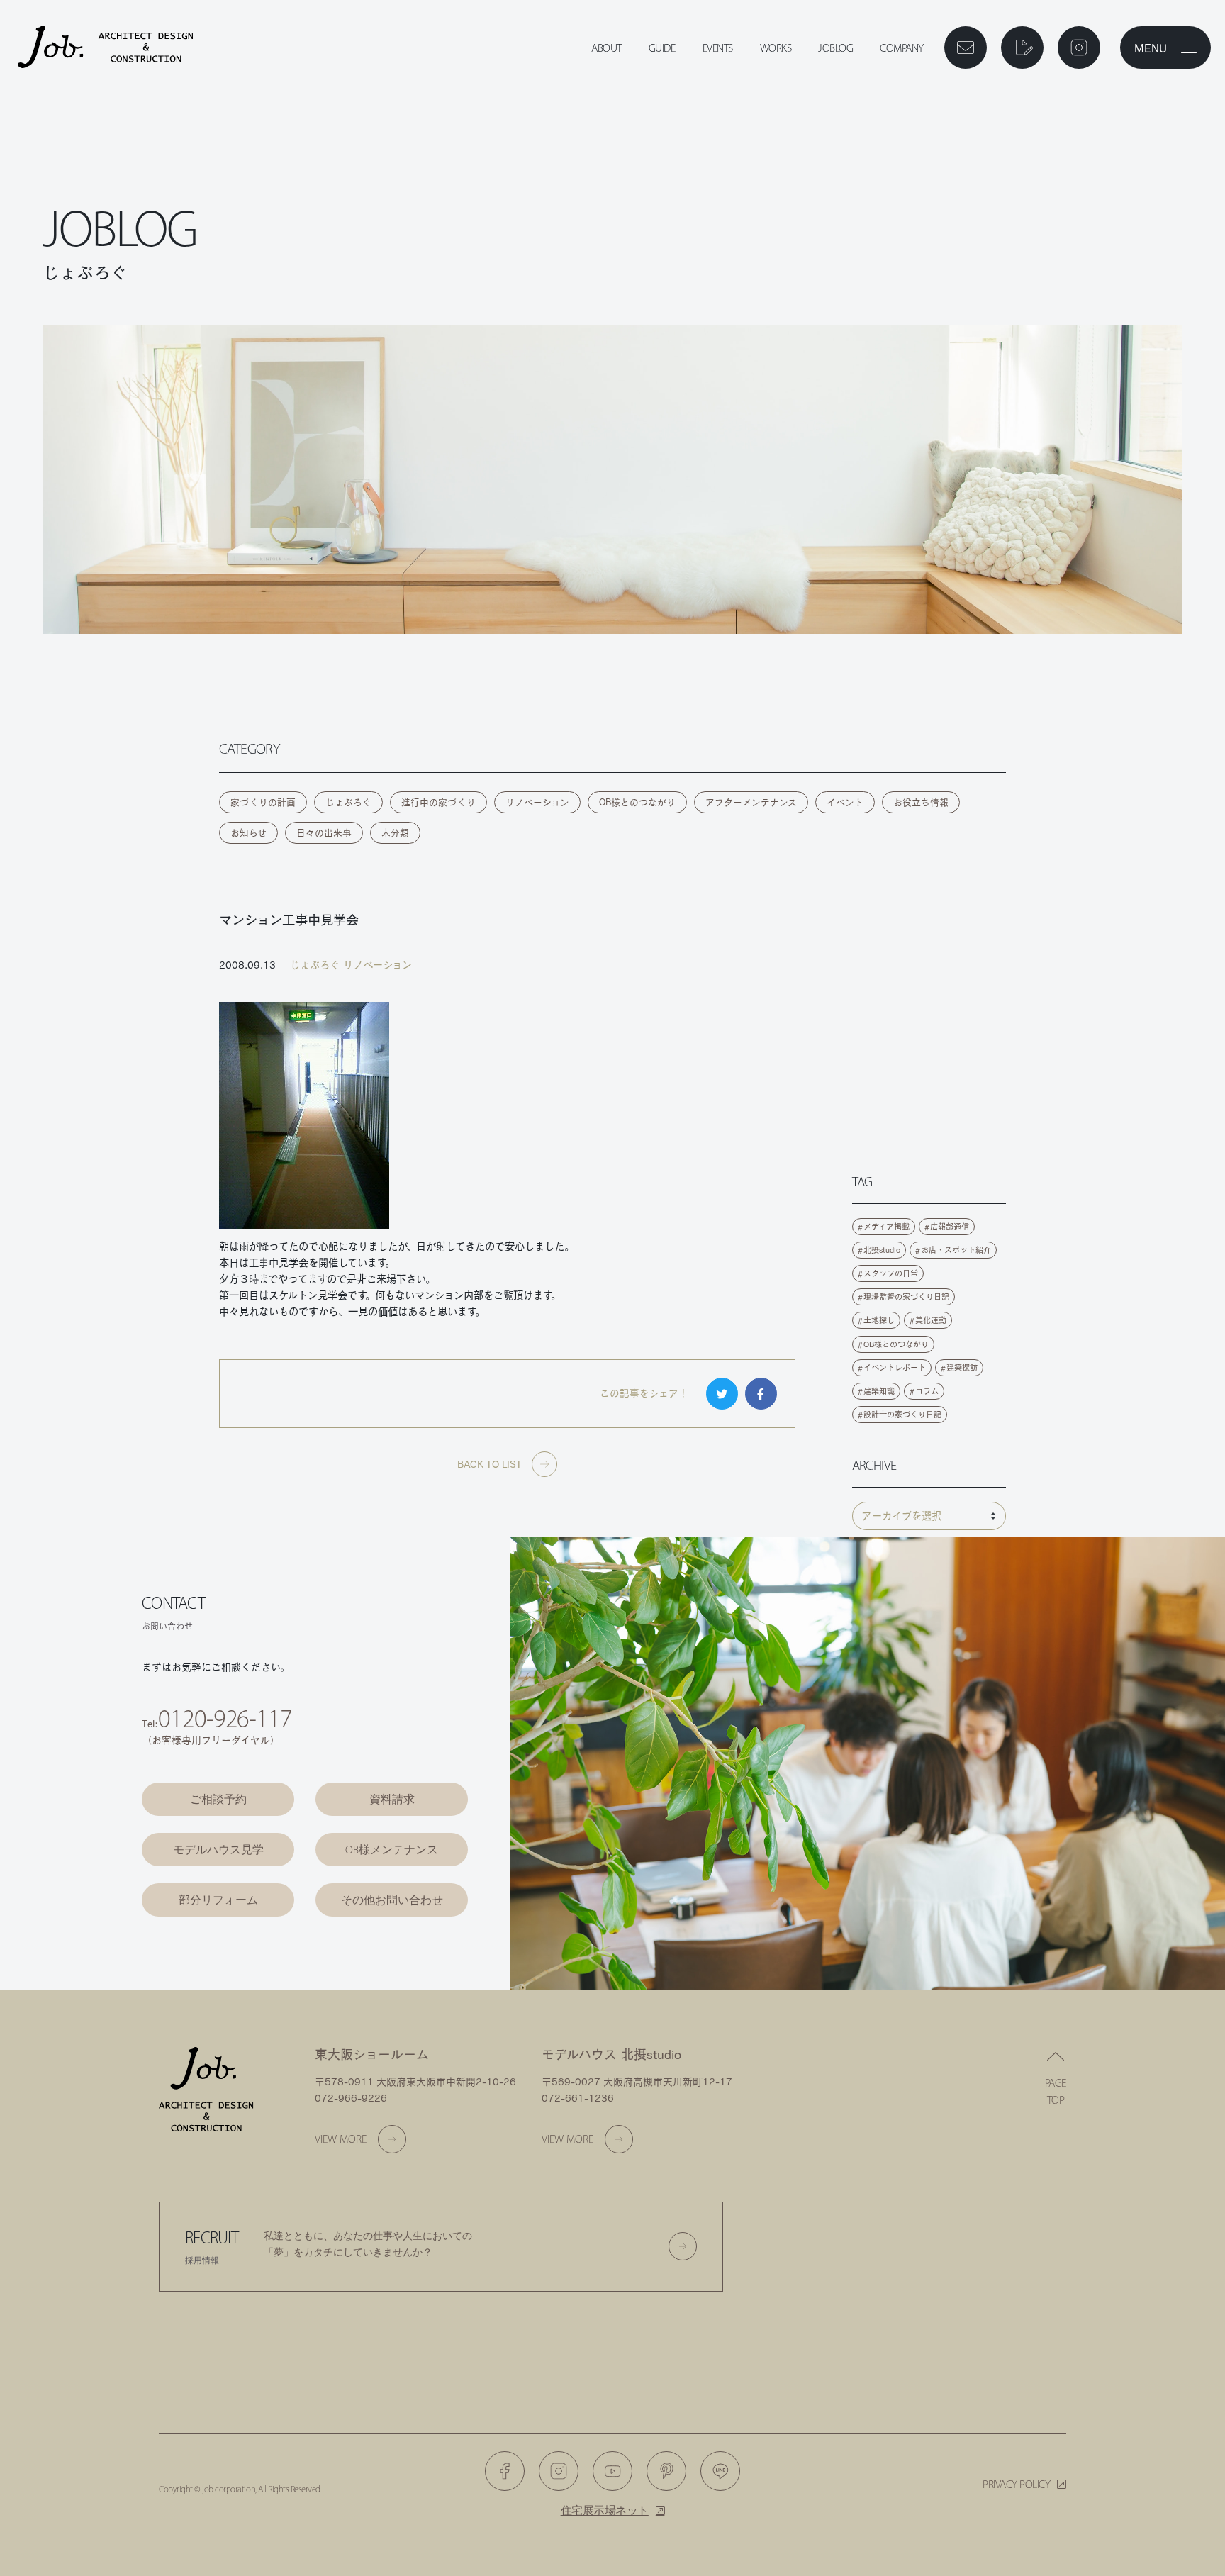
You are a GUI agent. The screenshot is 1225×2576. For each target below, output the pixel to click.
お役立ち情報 (921, 802)
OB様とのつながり (637, 802)
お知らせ (248, 833)
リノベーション (537, 802)
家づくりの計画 (263, 802)
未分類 (395, 833)
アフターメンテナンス (751, 802)
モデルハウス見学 (218, 1850)
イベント (845, 802)
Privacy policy (1016, 2484)
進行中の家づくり (438, 802)
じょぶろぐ (348, 802)
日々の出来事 (324, 833)
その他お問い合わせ (392, 1900)
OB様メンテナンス (392, 1850)
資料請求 (392, 1799)
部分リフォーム (218, 1900)
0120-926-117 (225, 1718)
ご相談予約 (218, 1799)
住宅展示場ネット (605, 2510)
